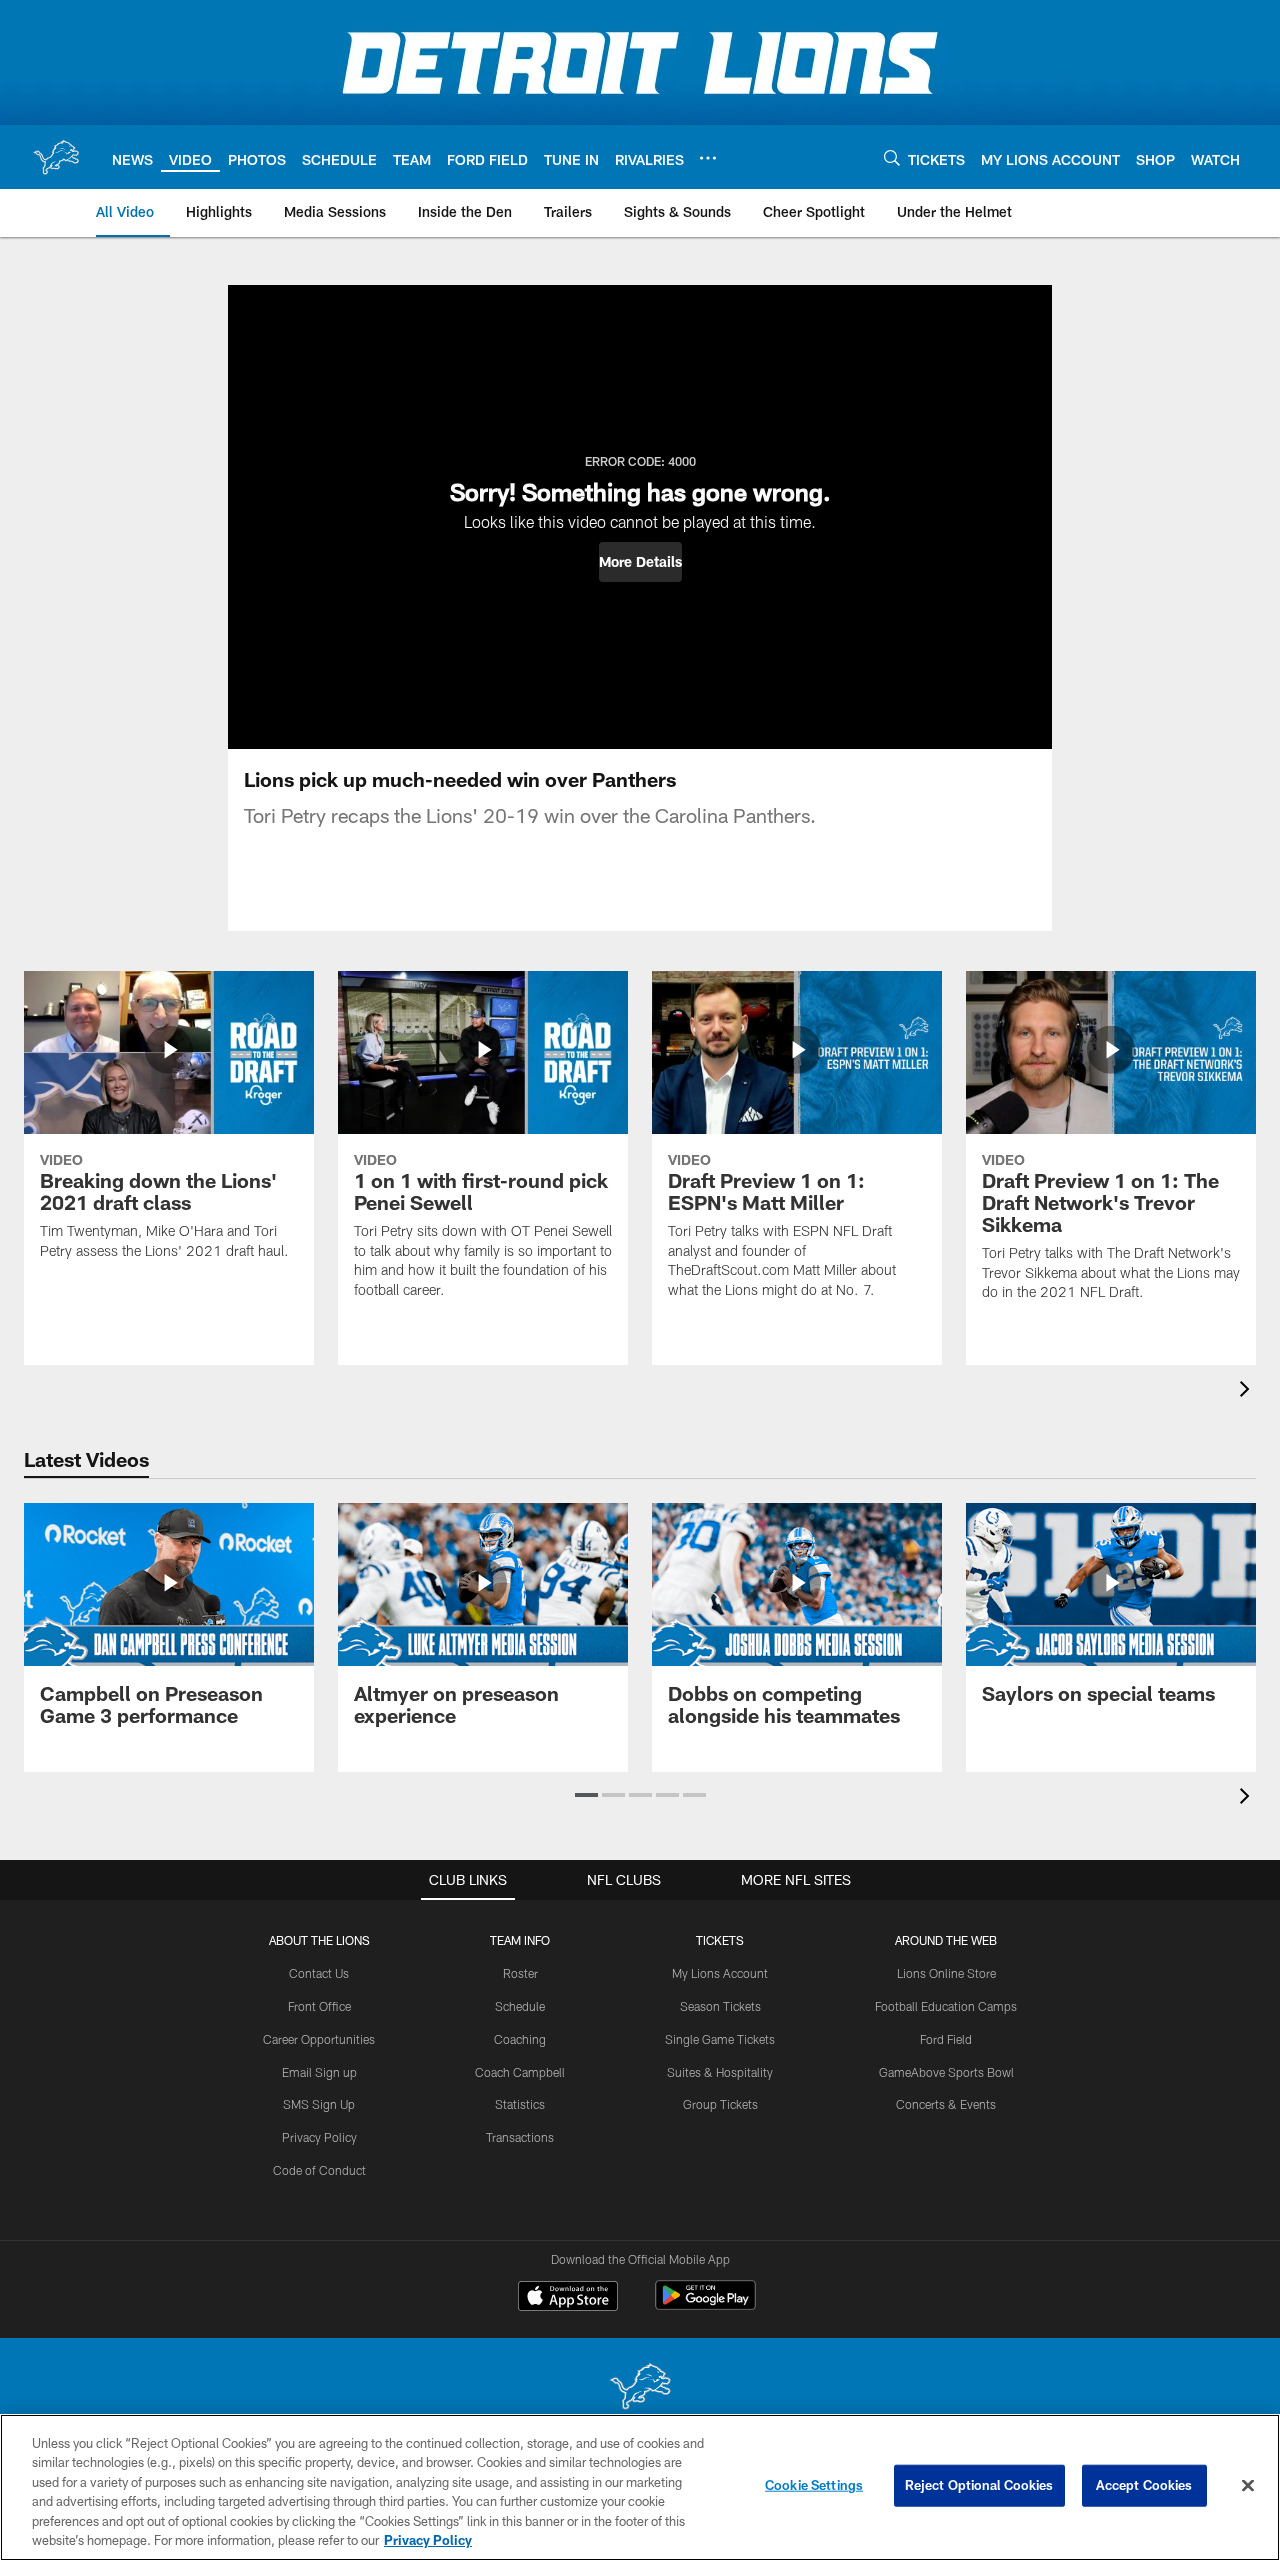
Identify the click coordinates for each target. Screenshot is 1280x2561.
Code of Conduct (319, 2170)
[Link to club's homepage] (56, 157)
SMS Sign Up (319, 2104)
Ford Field (946, 2039)
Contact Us (319, 1973)
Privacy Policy (319, 2137)
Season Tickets (720, 2006)
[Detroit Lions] (640, 2388)
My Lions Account (720, 1973)
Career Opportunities (319, 2039)
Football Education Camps (946, 2006)
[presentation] (1248, 1391)
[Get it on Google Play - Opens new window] (705, 2305)
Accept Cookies (1144, 2485)
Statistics (520, 2104)
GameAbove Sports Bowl (946, 2072)
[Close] (1248, 2486)
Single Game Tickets (720, 2039)
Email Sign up (319, 2072)
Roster (520, 1973)
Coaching (520, 2039)
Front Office (319, 2006)
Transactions (520, 2137)
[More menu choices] (708, 158)
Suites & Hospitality (720, 2072)
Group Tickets (720, 2104)
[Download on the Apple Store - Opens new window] (568, 2298)
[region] (640, 2487)
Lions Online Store (946, 1973)
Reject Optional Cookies (979, 2485)
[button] (640, 562)
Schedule (520, 2006)
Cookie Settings (814, 2485)
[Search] (892, 157)
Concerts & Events (946, 2104)
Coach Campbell (520, 2072)
